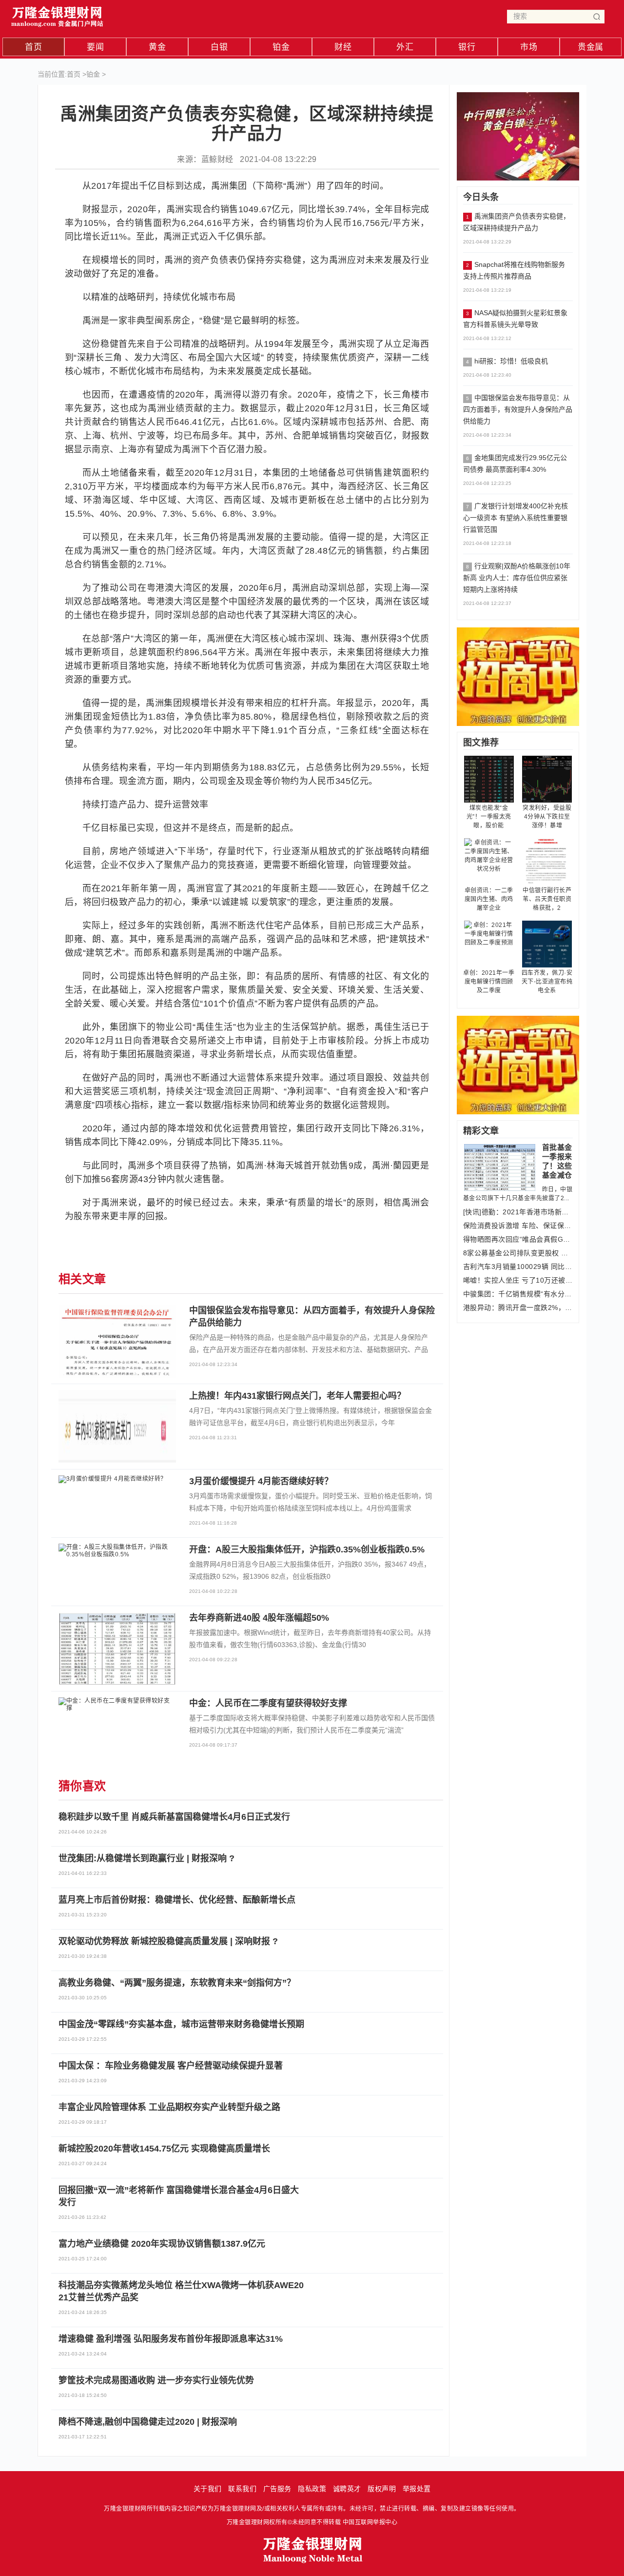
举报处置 (417, 2489)
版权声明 (382, 2489)
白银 (219, 47)
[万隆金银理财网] (58, 14)
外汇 (405, 47)
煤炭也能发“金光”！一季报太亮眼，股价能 (489, 817)
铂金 (281, 47)
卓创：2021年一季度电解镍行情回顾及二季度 (489, 982)
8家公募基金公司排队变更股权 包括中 (518, 1253)
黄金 (157, 47)
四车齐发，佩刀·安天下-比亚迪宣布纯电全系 (547, 982)
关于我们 (208, 2489)
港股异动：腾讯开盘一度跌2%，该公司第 (518, 1308)
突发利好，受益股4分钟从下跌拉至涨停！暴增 (547, 817)
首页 (33, 47)
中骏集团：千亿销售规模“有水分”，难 (518, 1294)
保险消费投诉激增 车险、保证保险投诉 (518, 1226)
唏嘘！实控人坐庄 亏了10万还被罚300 (518, 1280)
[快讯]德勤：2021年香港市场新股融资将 (518, 1212)
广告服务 (277, 2489)
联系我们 (242, 2489)
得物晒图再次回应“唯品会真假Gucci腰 (518, 1239)
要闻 (95, 47)
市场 (529, 47)
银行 (467, 47)
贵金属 (591, 47)
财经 (343, 47)
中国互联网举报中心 (370, 2522)
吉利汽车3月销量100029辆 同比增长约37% (518, 1267)
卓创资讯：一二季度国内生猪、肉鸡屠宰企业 (489, 899)
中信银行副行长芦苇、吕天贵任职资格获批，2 (547, 899)
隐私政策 (312, 2489)
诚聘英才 (347, 2489)
